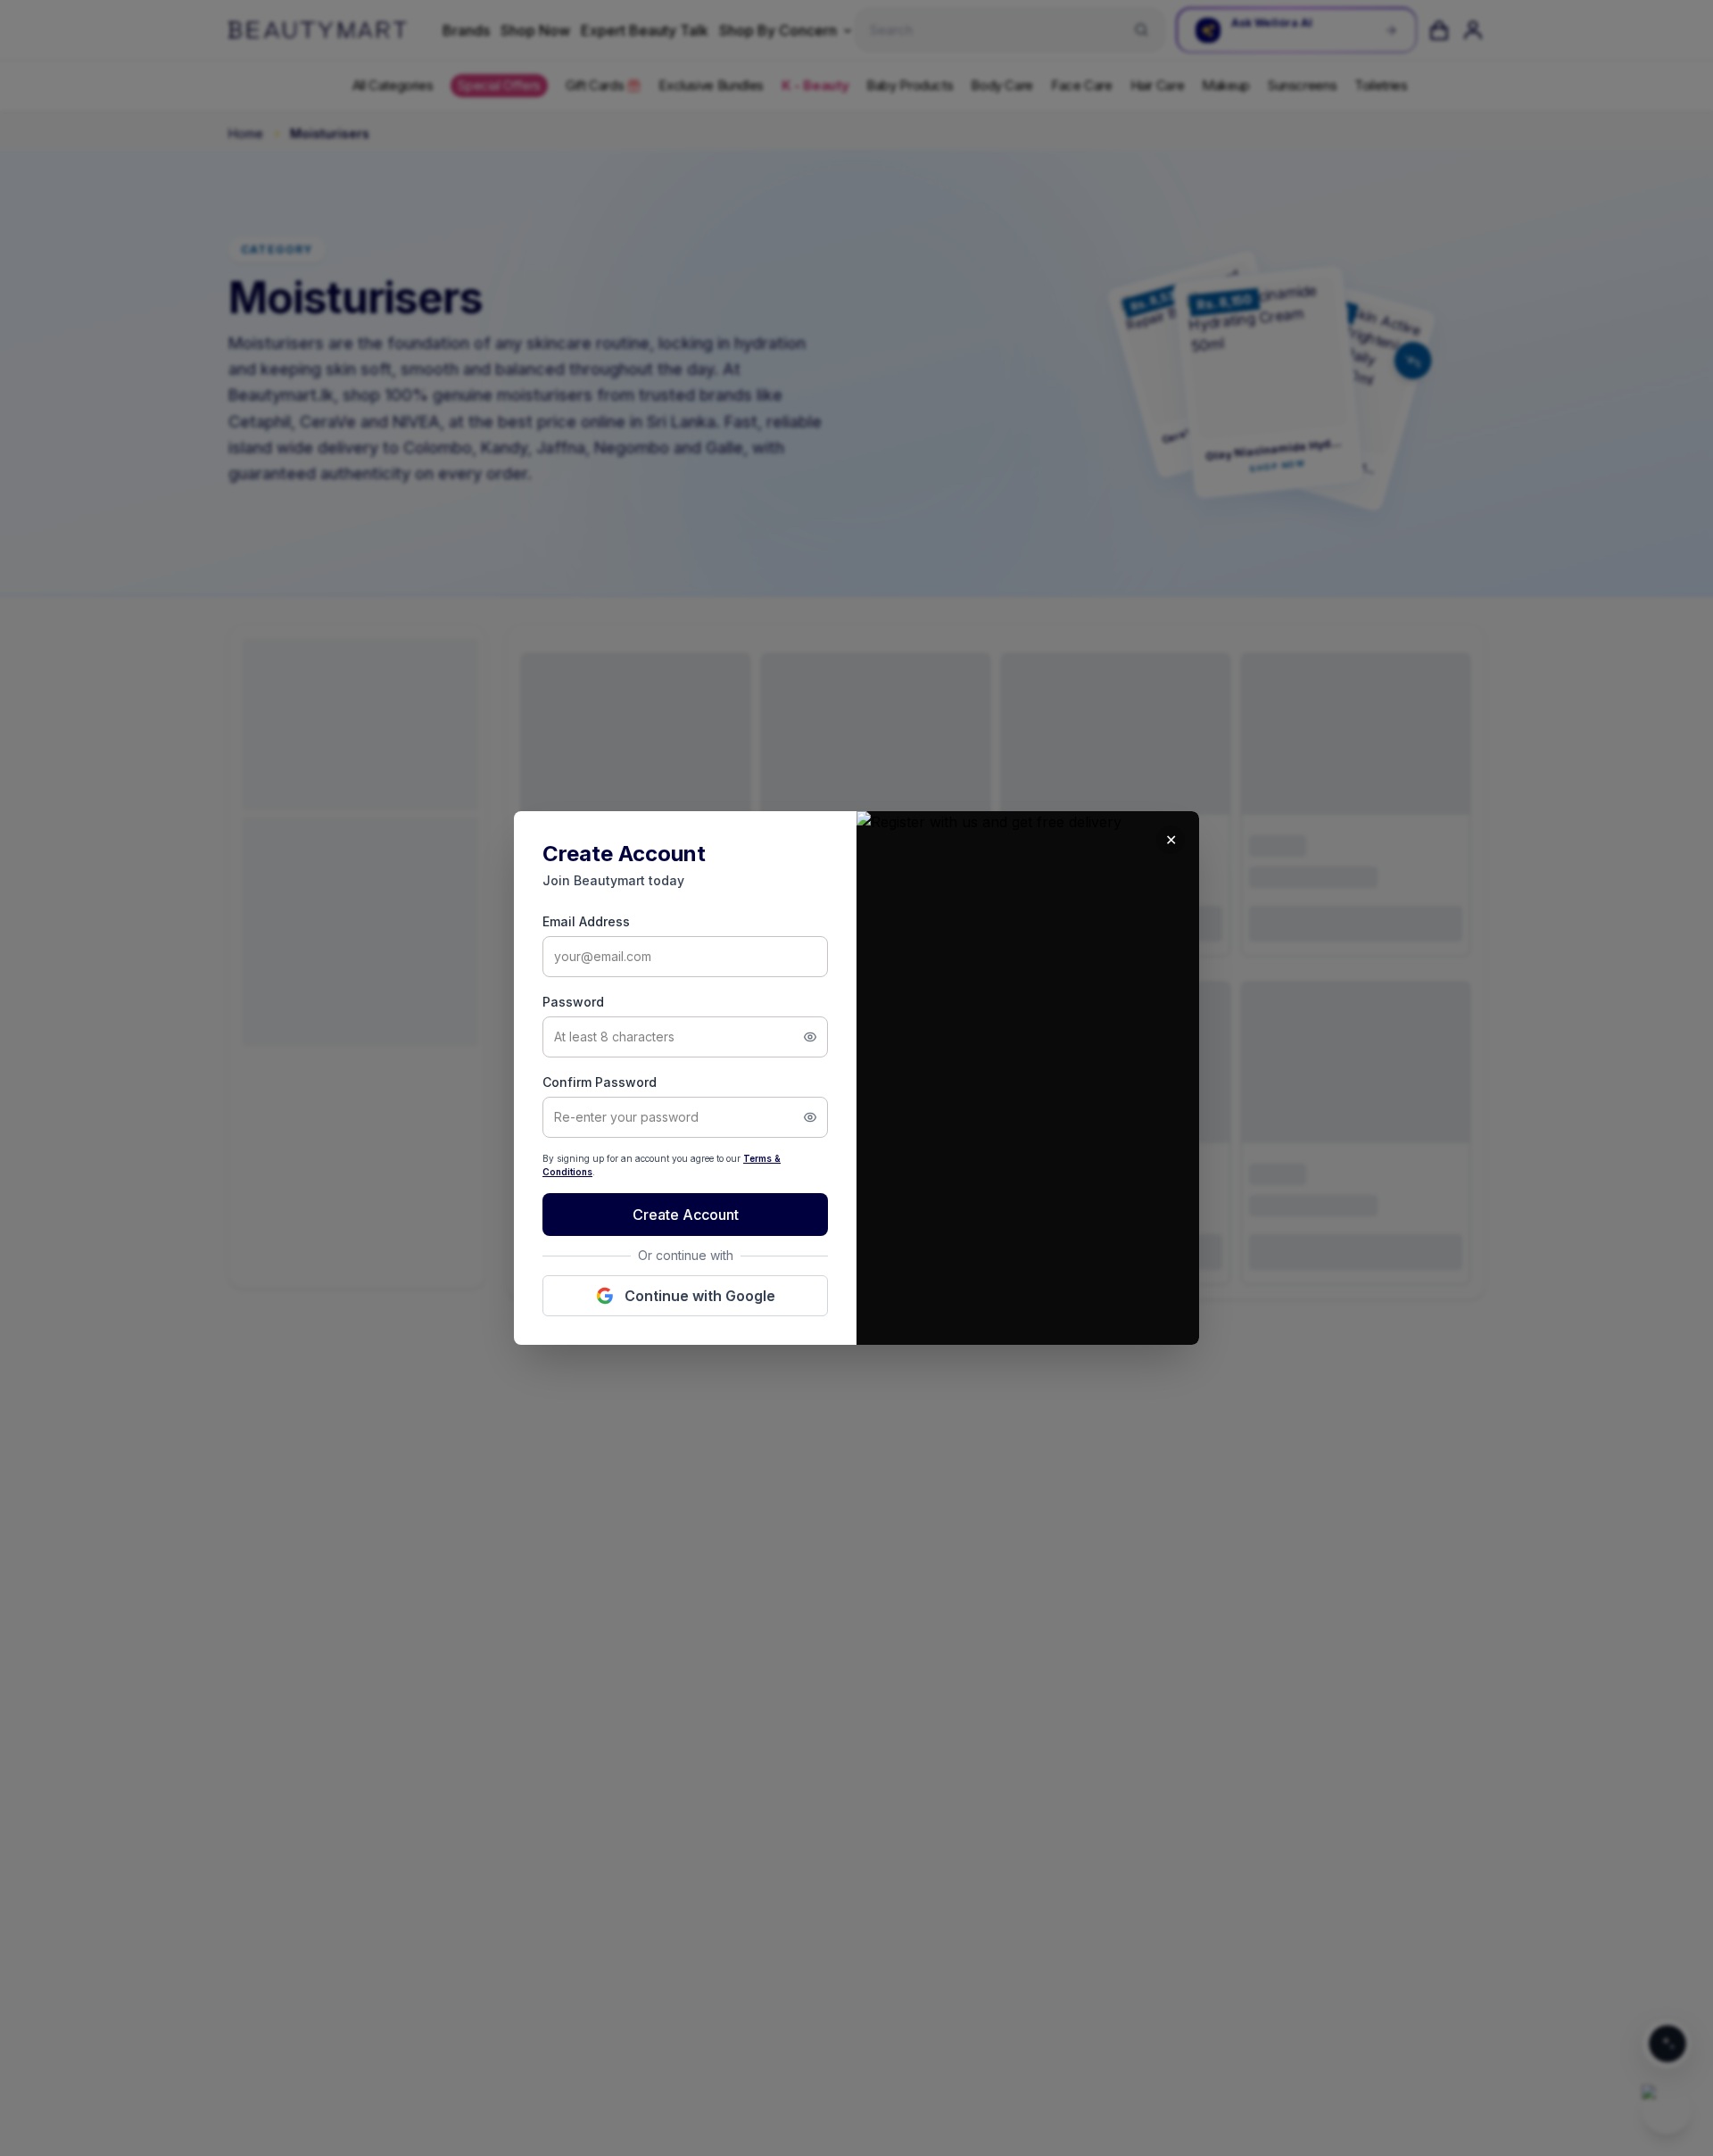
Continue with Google (700, 1296)
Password (573, 1002)
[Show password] (810, 1037)
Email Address (586, 921)
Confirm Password (600, 1082)
